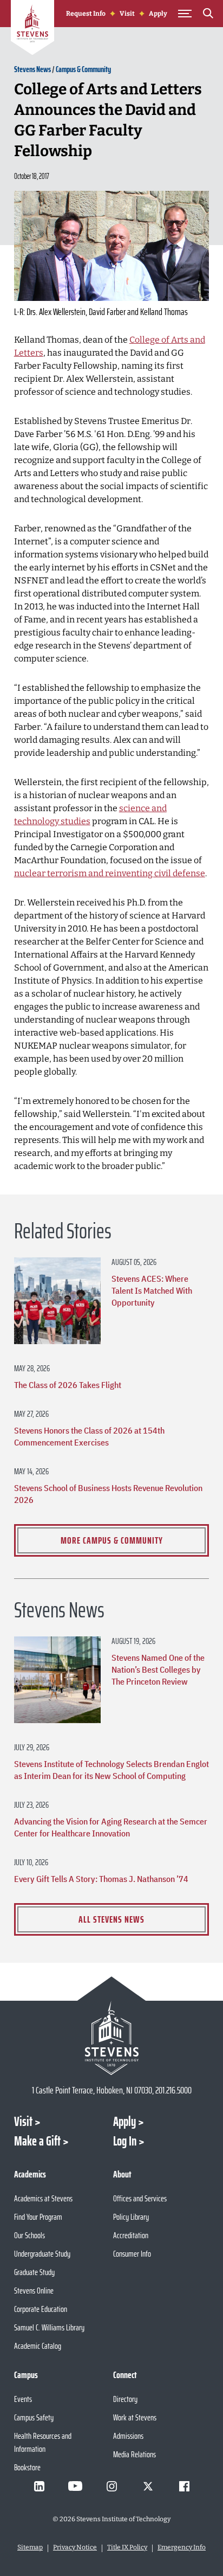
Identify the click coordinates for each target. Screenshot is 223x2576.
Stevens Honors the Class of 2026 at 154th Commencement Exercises (89, 1436)
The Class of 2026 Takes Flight (68, 1385)
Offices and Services (140, 2198)
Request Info (86, 14)
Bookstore (27, 2467)
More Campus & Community (112, 1540)
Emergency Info (182, 2547)
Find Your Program (38, 2217)
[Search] (208, 15)
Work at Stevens (135, 2417)
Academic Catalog (38, 2346)
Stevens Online (34, 2291)
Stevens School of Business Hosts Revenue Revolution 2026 (108, 1494)
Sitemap (30, 2547)
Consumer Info (132, 2254)
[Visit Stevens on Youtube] (75, 2486)
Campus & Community (83, 69)
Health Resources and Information (43, 2442)
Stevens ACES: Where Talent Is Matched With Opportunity (152, 1290)
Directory (125, 2399)
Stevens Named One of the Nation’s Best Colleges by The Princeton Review (158, 1669)
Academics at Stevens (43, 2198)
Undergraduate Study (42, 2254)
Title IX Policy (127, 2547)
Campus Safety (34, 2417)
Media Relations (135, 2454)
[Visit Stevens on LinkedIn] (39, 2486)
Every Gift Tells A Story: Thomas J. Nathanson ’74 (101, 1879)
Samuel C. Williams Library (49, 2327)
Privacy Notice (75, 2547)
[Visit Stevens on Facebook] (184, 2486)
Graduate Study (34, 2272)
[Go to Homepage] (32, 29)
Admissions (128, 2436)
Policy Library (131, 2217)
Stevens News (32, 69)
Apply (158, 14)
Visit (127, 14)
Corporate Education (41, 2309)
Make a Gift (37, 2141)
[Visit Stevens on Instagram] (111, 2486)
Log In (125, 2141)
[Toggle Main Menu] (185, 14)
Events (23, 2399)
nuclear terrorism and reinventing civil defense (110, 873)
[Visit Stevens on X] (148, 2486)
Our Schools (29, 2235)
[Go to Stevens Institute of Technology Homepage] (112, 2038)
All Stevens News (111, 1919)
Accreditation (131, 2235)
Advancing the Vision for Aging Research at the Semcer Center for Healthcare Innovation (111, 1827)
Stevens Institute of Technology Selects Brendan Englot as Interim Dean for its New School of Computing (111, 1770)
